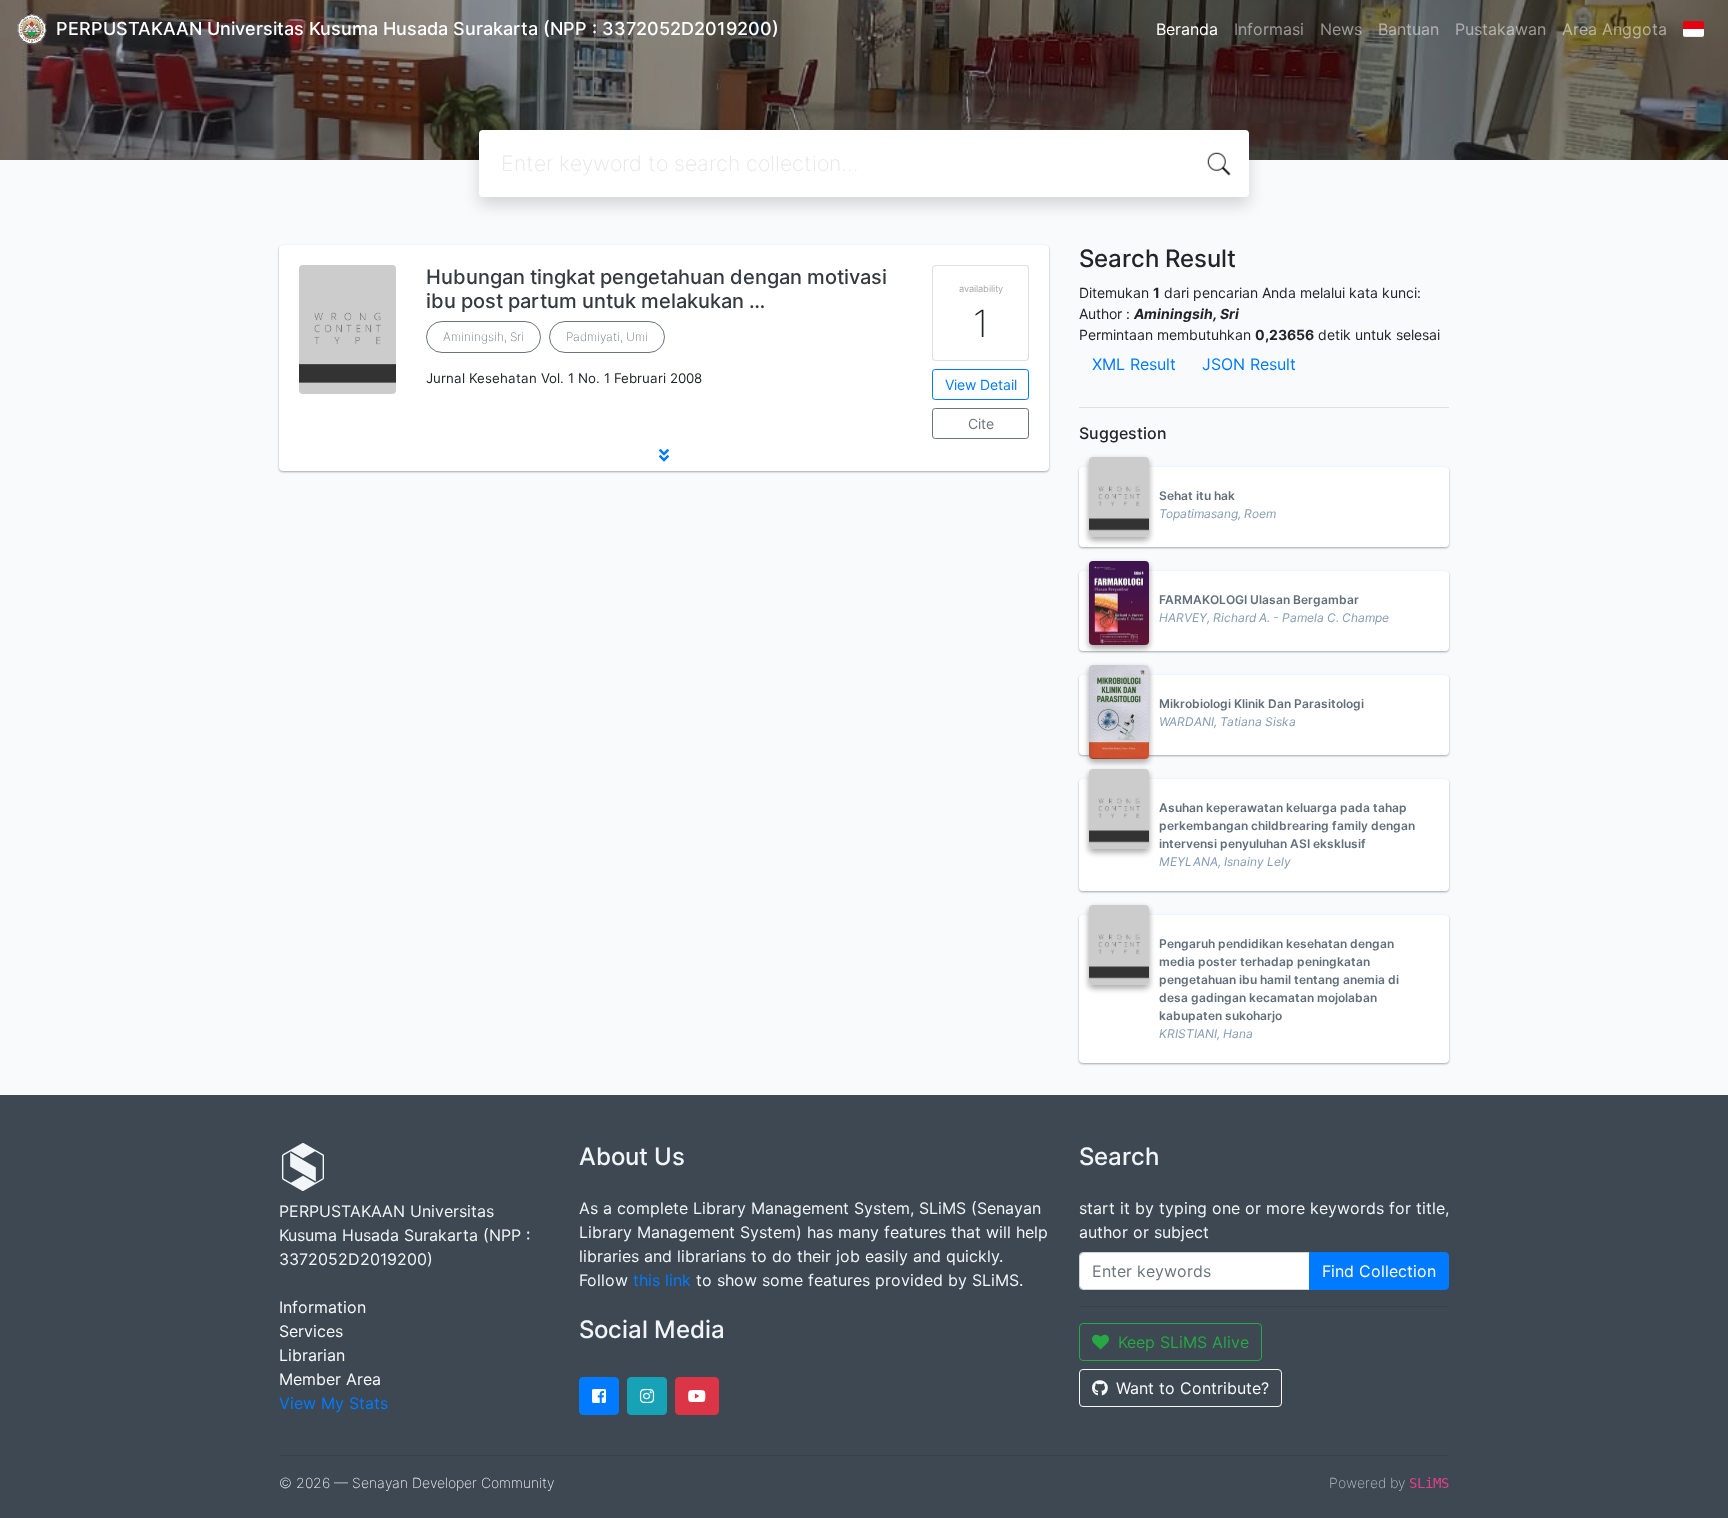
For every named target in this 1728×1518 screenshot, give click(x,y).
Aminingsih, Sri (483, 336)
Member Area (330, 1379)
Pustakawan (1500, 29)
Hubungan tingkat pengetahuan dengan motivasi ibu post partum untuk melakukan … (656, 289)
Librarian (312, 1355)
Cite (981, 423)
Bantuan (1408, 29)
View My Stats (333, 1403)
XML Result (1134, 364)
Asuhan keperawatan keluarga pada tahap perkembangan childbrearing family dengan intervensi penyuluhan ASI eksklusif (1287, 825)
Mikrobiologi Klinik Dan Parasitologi (1261, 703)
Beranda (1187, 29)
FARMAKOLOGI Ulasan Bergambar (1259, 599)
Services (311, 1331)
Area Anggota (1614, 29)
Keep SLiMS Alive (1183, 1342)
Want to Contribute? (1192, 1388)
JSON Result (1249, 364)
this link (662, 1280)
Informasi (1269, 29)
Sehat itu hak (1197, 495)
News (1341, 29)
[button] (664, 455)
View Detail (981, 384)
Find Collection (1379, 1271)
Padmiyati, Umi (607, 336)
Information (322, 1307)
